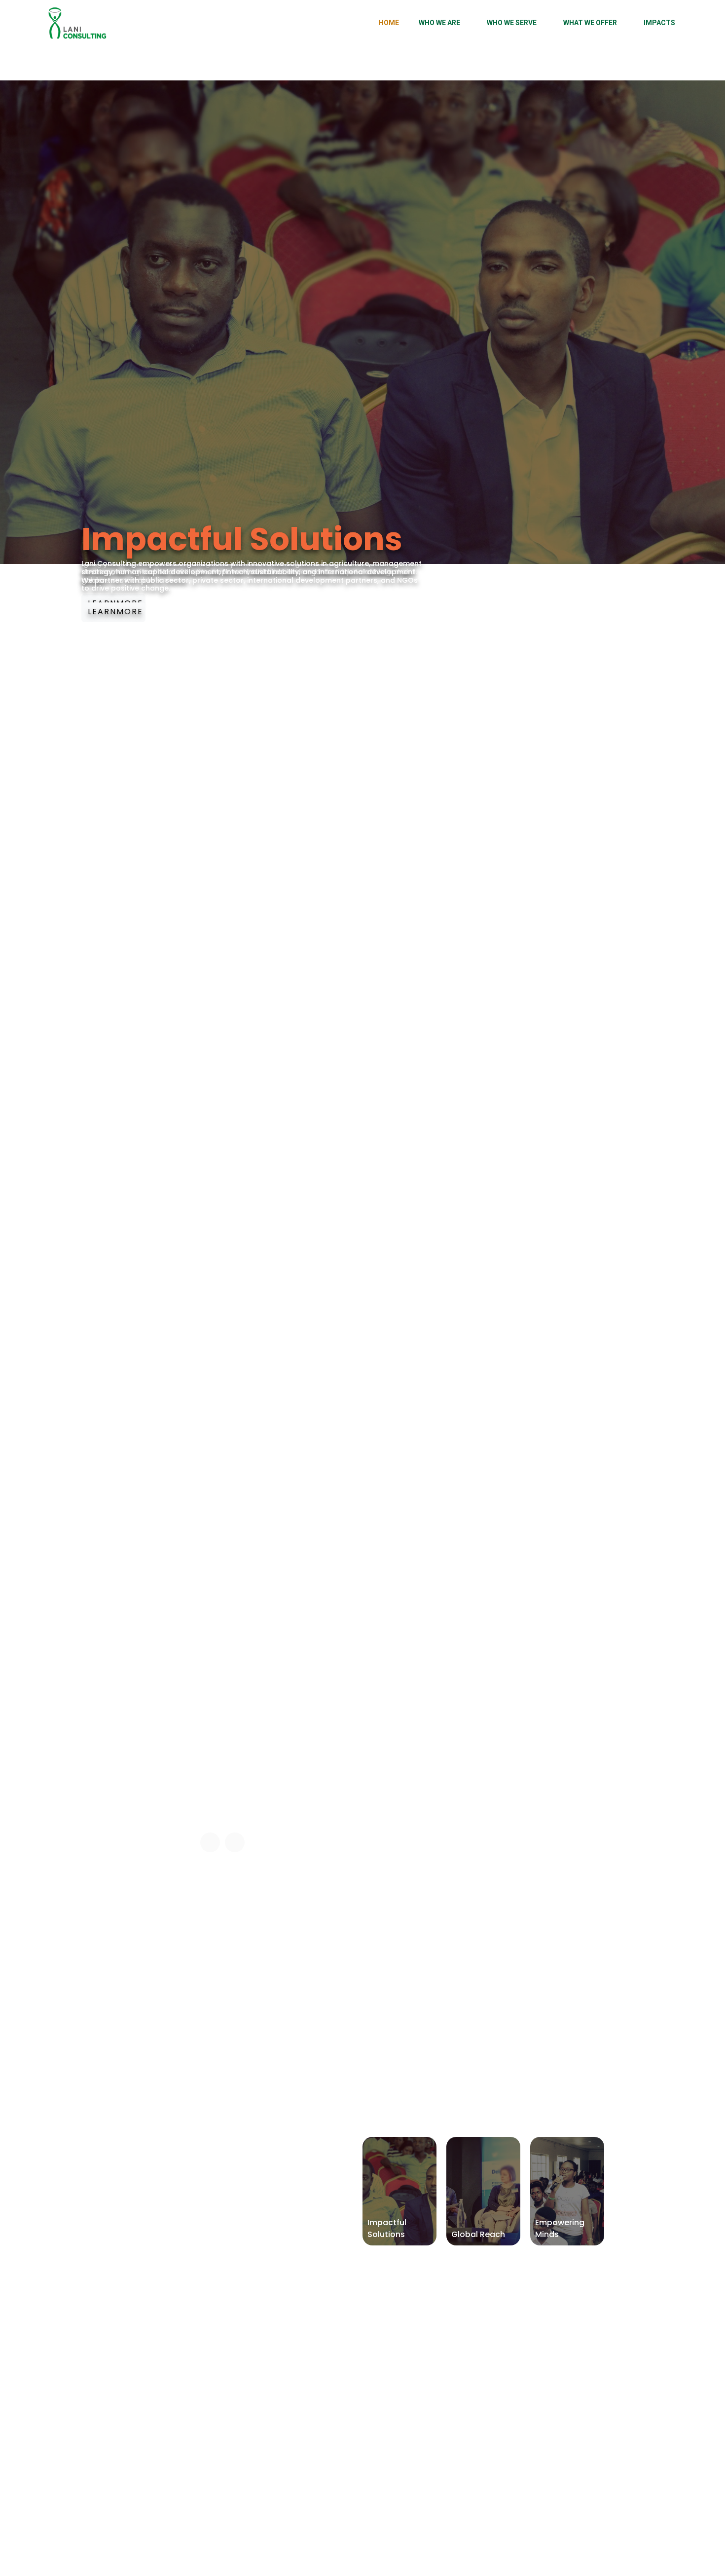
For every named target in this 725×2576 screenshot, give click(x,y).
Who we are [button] (439, 23)
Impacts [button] (659, 23)
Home (389, 23)
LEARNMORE (115, 612)
